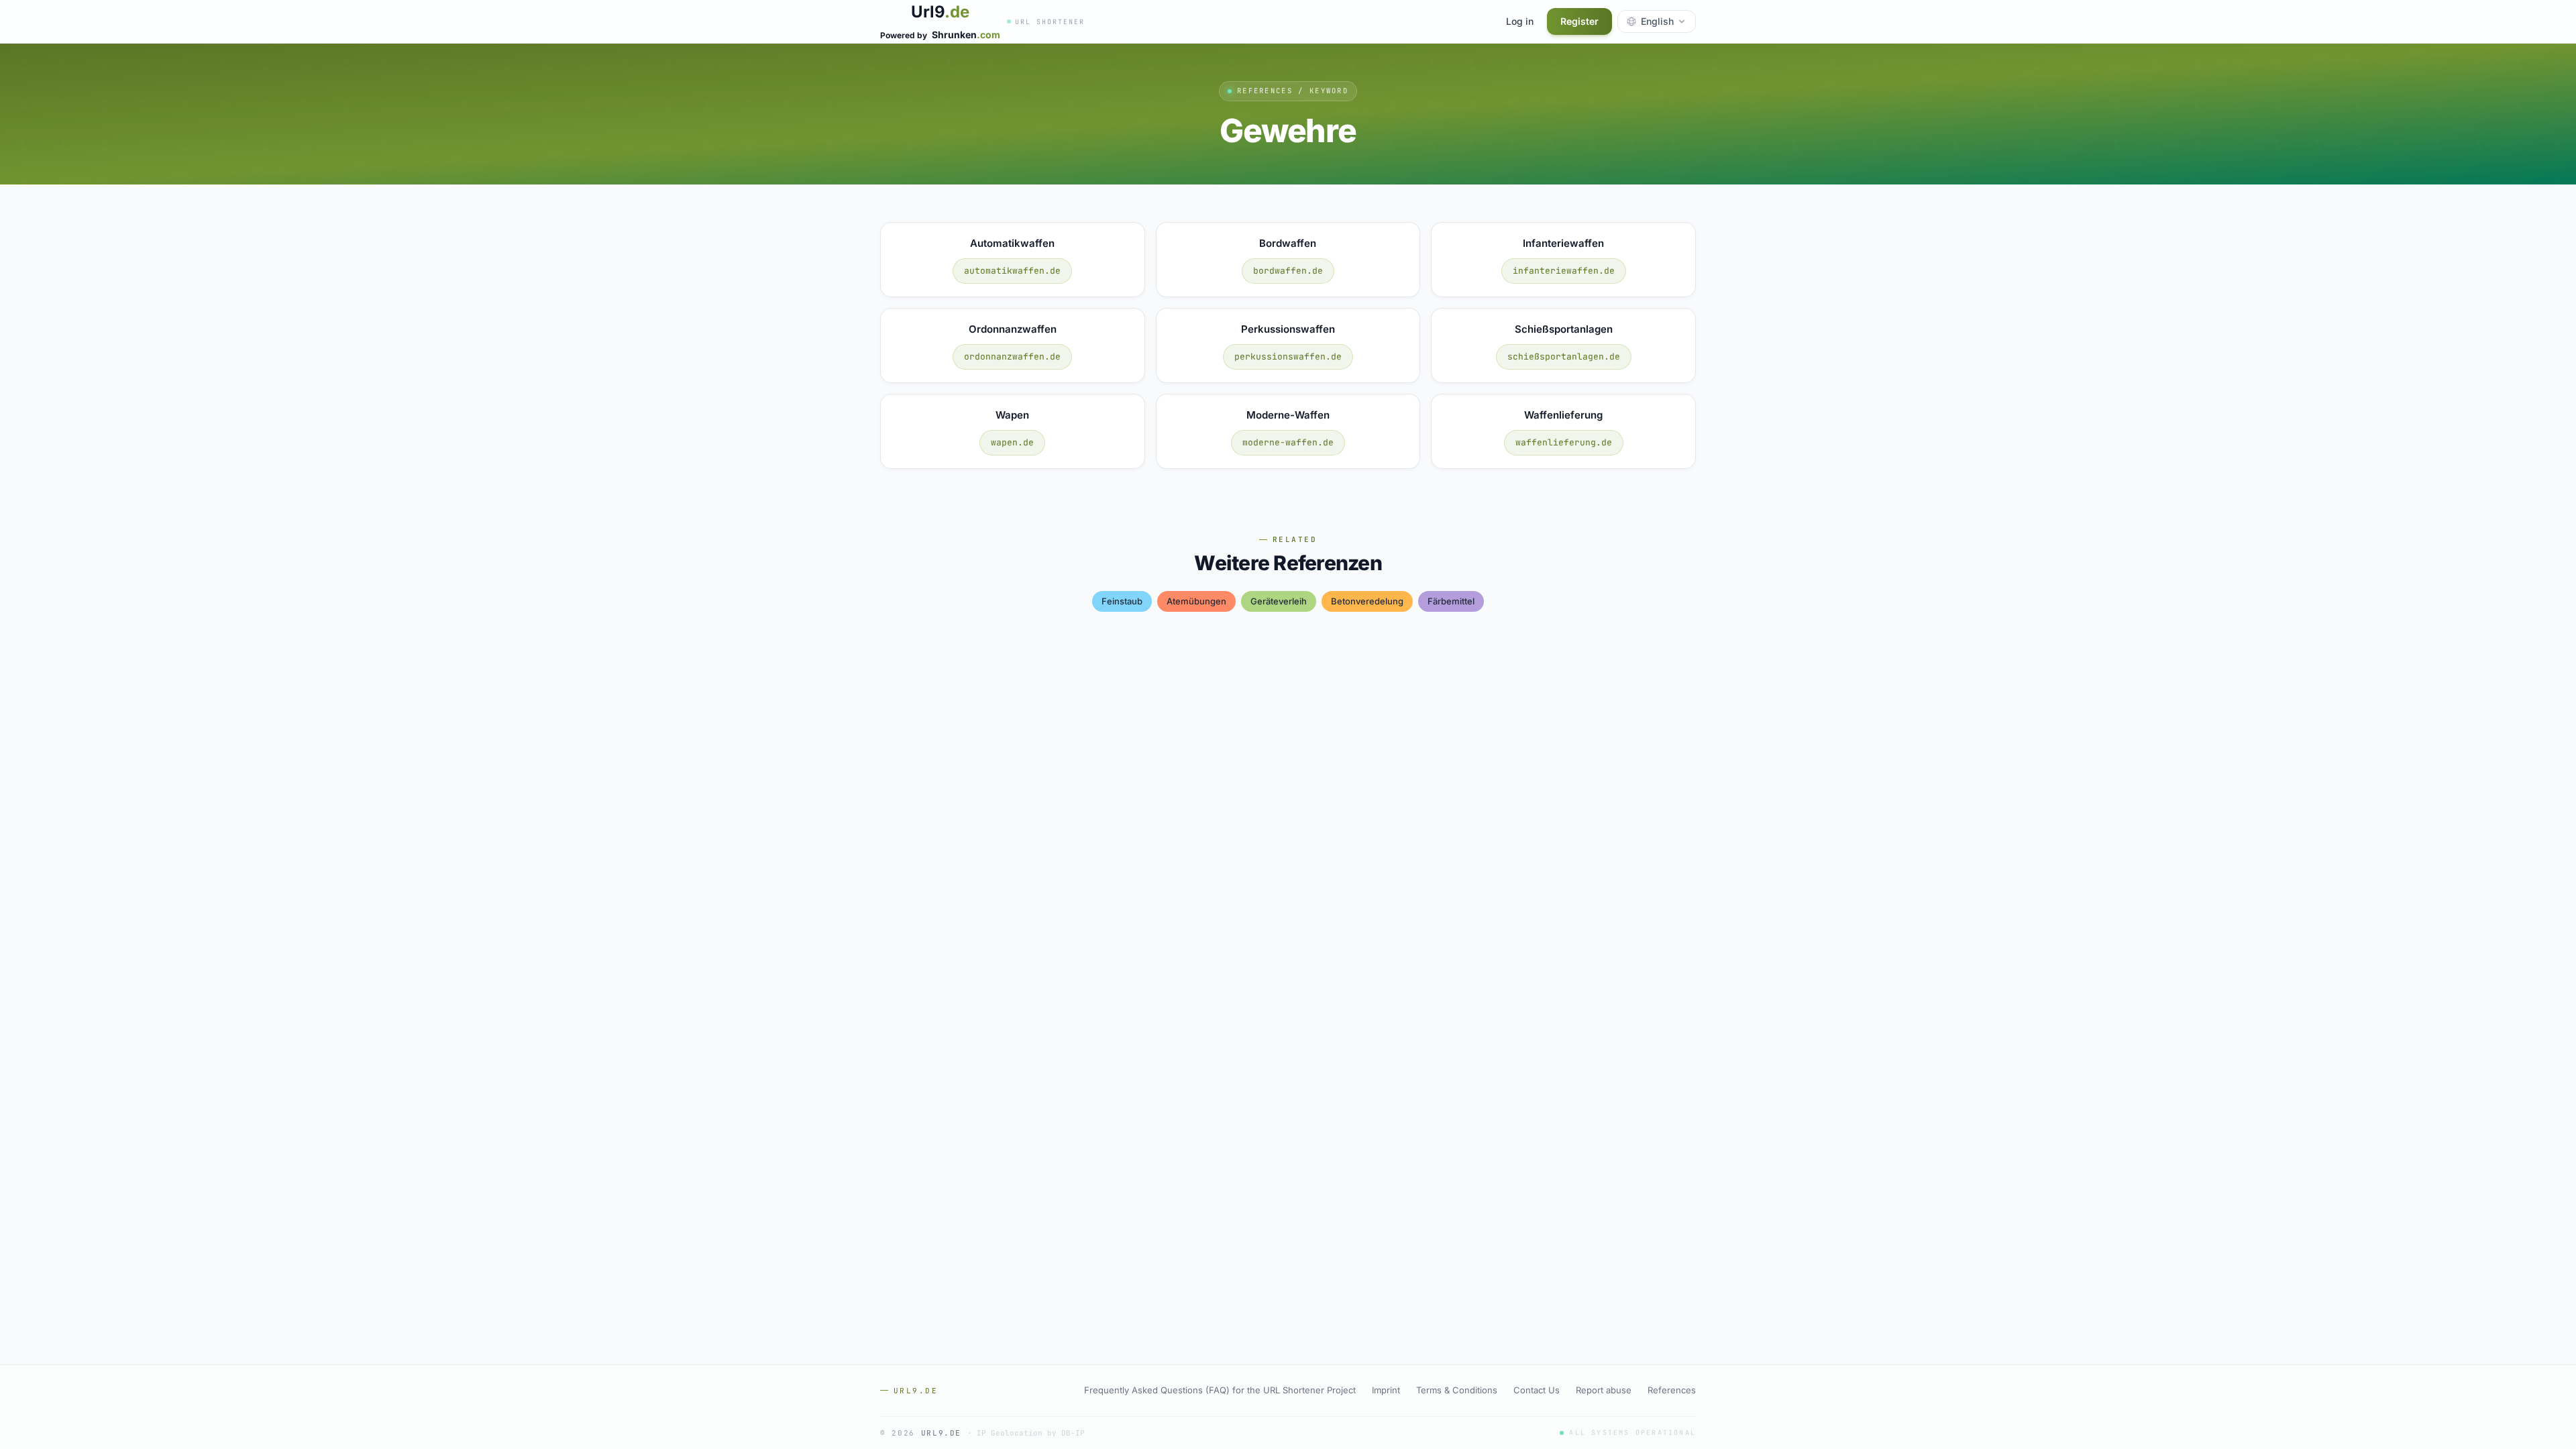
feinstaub (1122, 601)
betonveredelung (1367, 601)
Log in (1520, 21)
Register (1579, 21)
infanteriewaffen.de (1564, 271)
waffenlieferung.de (1564, 442)
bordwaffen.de (1288, 271)
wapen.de (1012, 442)
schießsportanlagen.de (1564, 357)
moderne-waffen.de (1288, 442)
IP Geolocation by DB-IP (1031, 1433)
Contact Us (1537, 1390)
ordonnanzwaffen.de (1012, 357)
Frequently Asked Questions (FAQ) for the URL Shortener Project (1220, 1390)
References (1672, 1390)
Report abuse (1604, 1390)
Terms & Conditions (1457, 1390)
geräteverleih (1279, 601)
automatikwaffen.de (1012, 271)
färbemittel (1451, 601)
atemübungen (1196, 601)
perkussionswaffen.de (1288, 357)
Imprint (1386, 1390)
